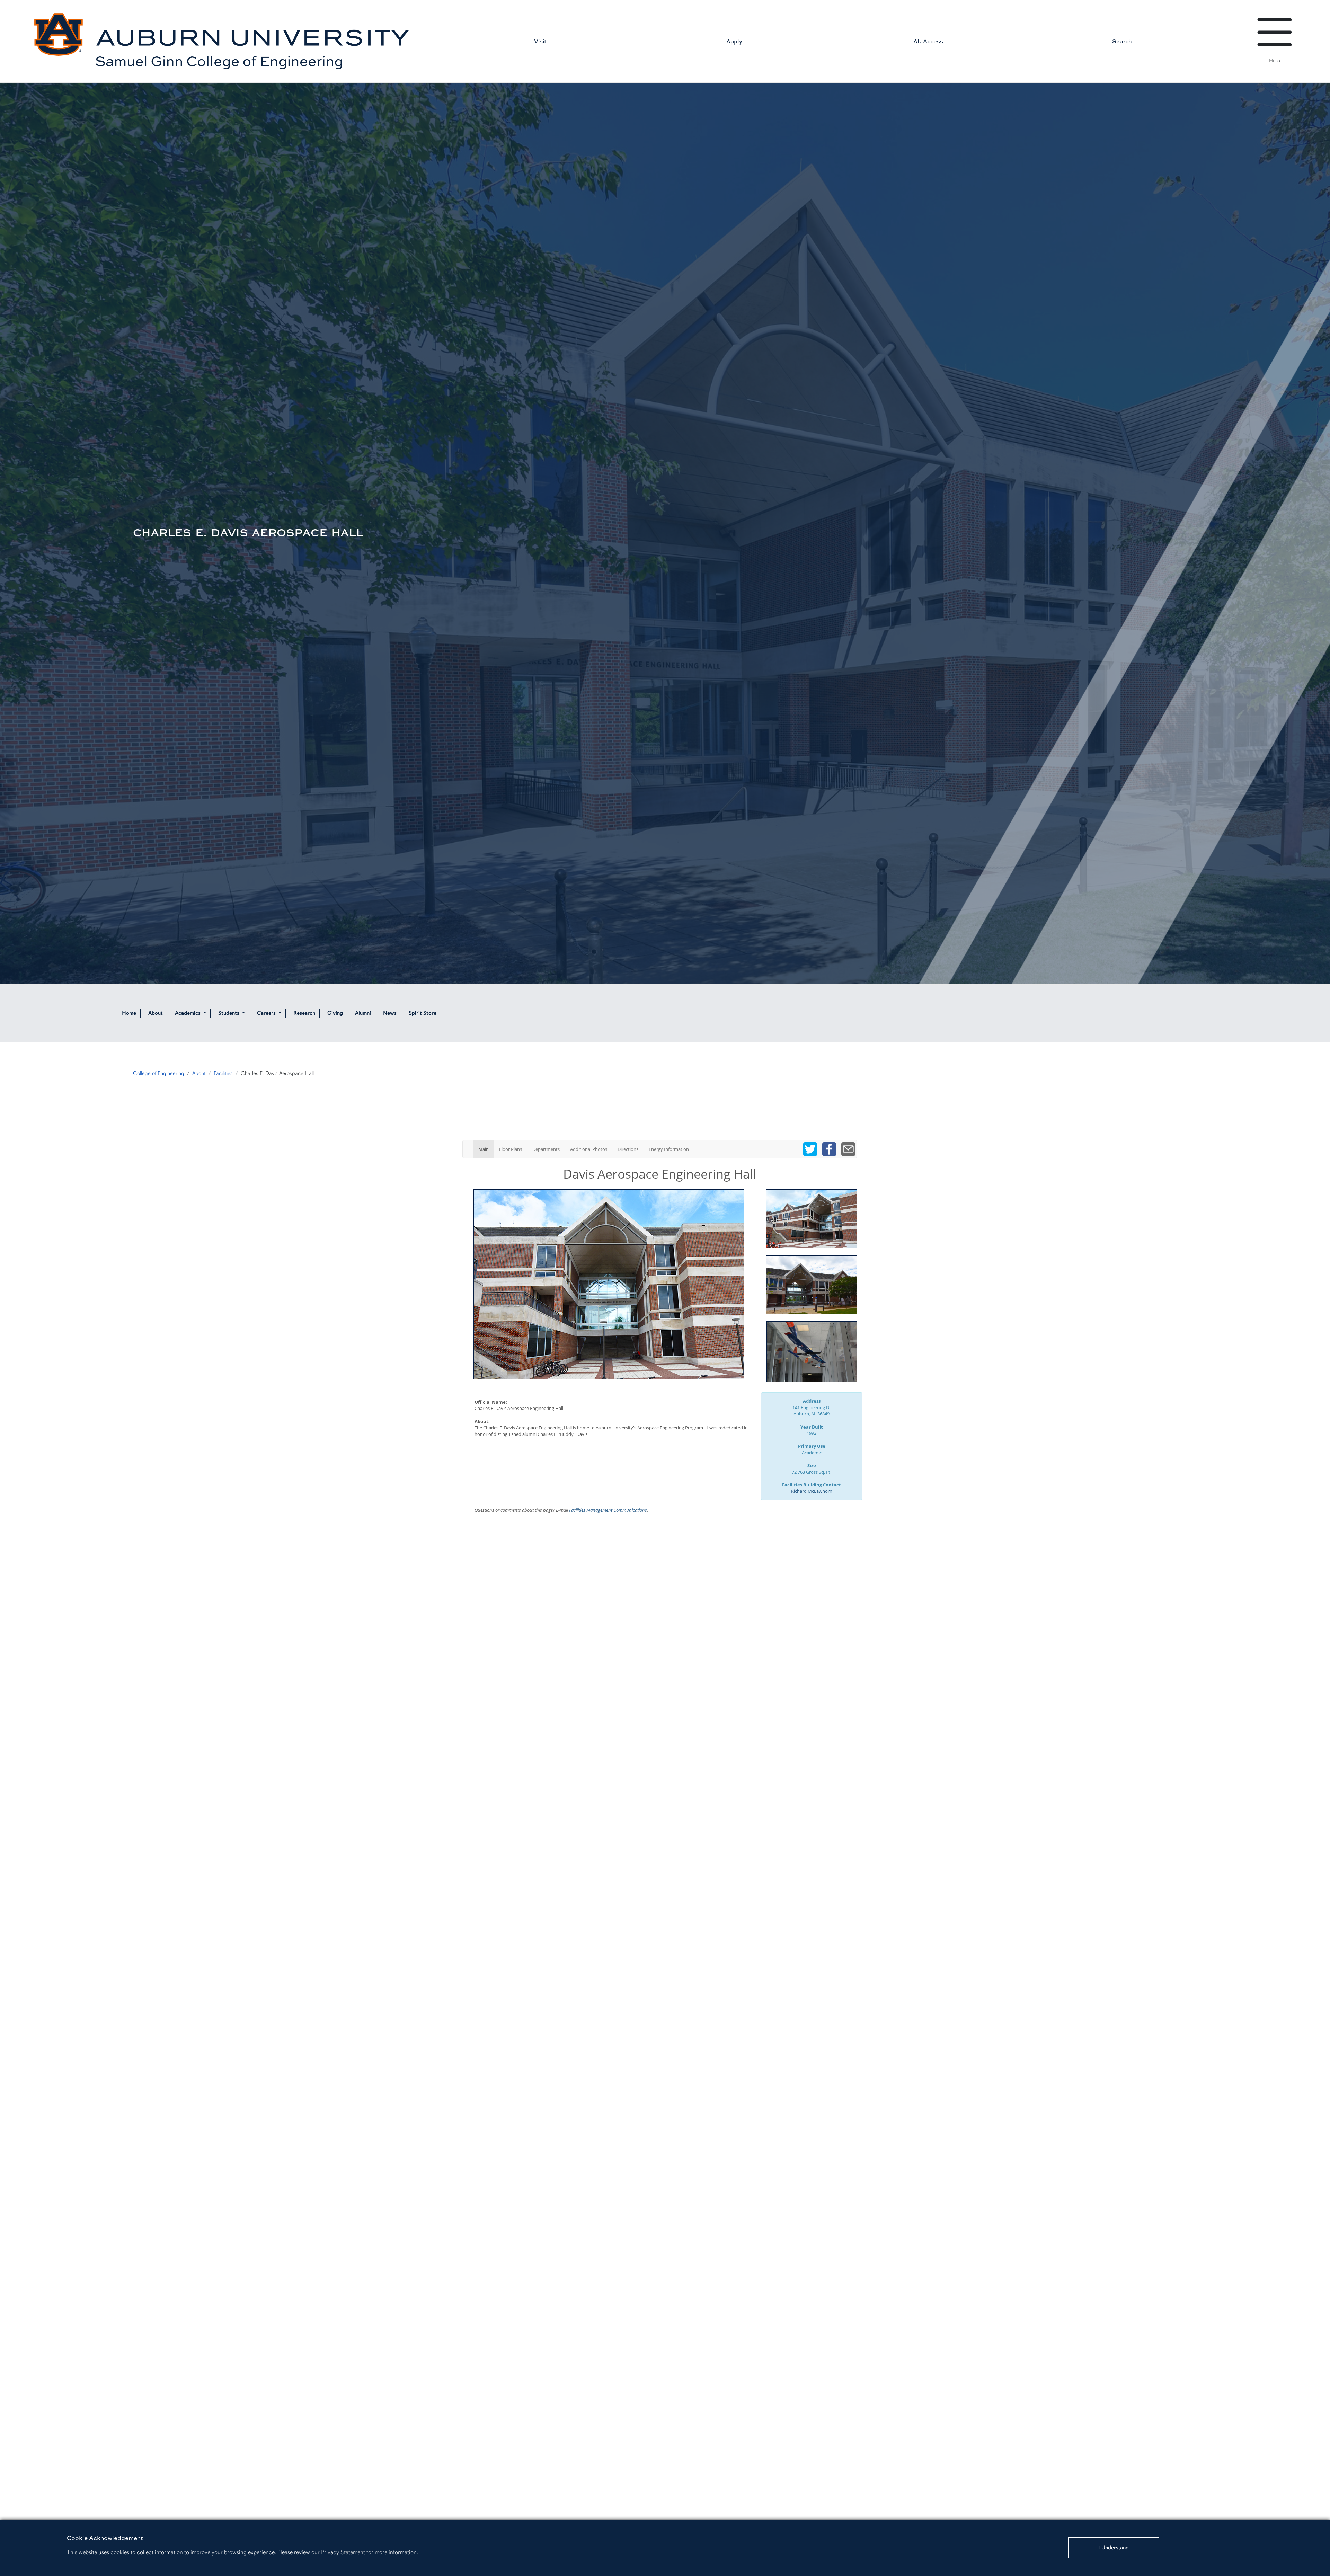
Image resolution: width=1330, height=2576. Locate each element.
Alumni (363, 1013)
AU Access (928, 41)
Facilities (223, 1073)
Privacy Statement (343, 2552)
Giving (335, 1013)
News (390, 1013)
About (156, 1013)
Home (129, 1013)
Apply (734, 41)
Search (1122, 41)
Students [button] (229, 1013)
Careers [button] (267, 1013)
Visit (540, 41)
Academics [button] (188, 1013)
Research (304, 1013)
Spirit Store (423, 1013)
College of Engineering (159, 1073)
